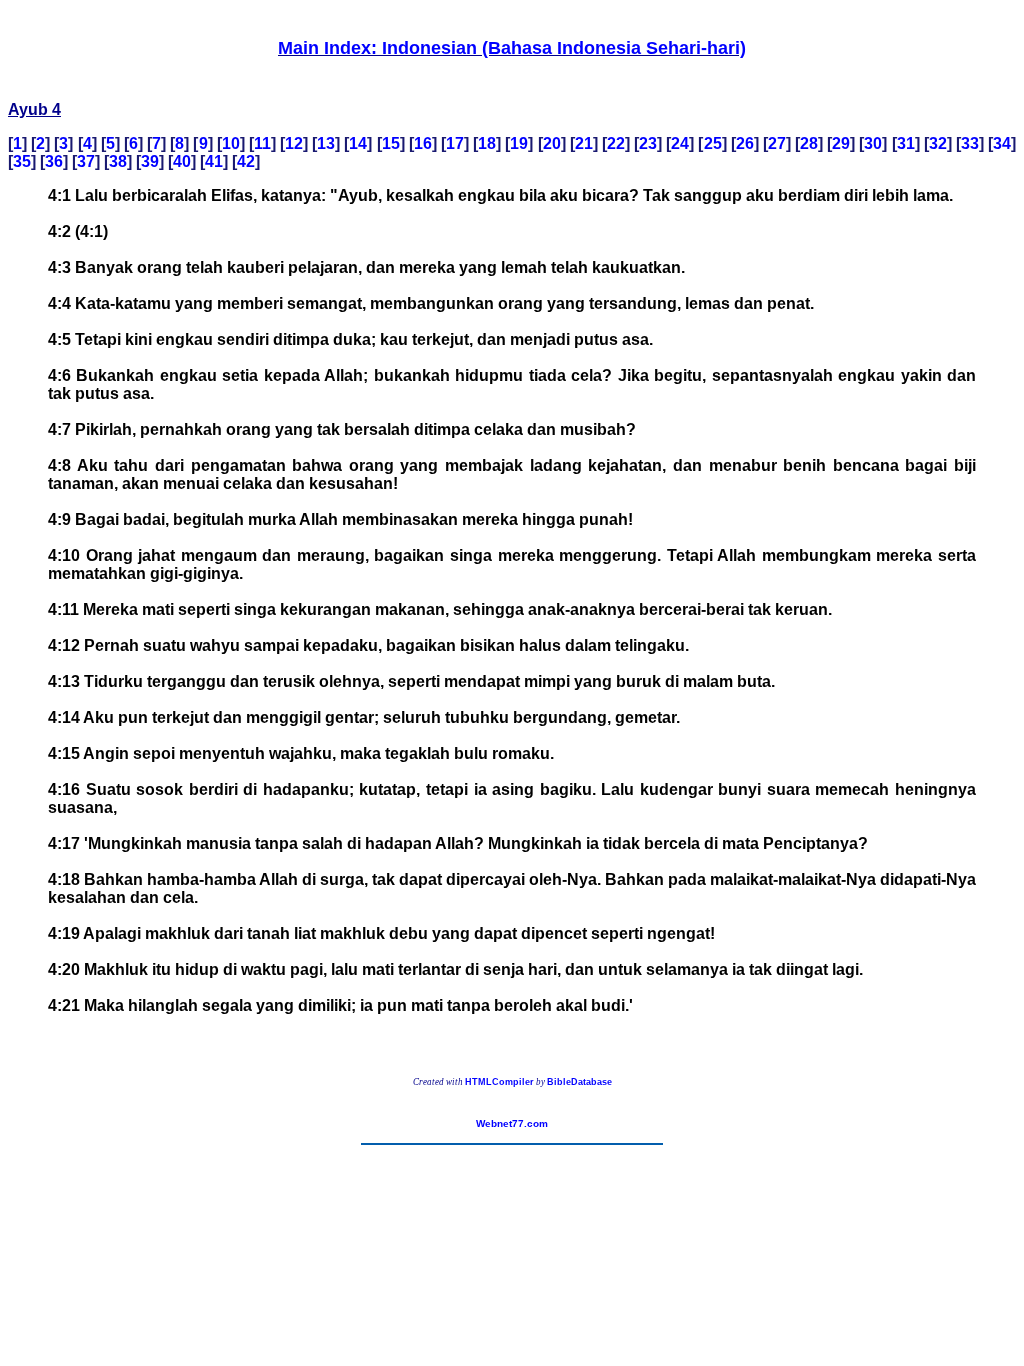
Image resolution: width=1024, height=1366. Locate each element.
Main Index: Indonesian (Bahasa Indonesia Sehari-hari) (512, 48)
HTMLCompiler (499, 1082)
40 (182, 161)
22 (616, 143)
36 (54, 161)
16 (423, 143)
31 (906, 143)
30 (873, 143)
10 (231, 143)
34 (1002, 143)
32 (938, 143)
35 (22, 161)
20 (552, 143)
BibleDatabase (579, 1082)
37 (86, 161)
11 (262, 143)
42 (246, 161)
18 (487, 143)
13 (326, 143)
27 (777, 143)
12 (294, 143)
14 (358, 143)
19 (519, 143)
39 (150, 161)
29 (841, 143)
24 (680, 143)
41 (214, 161)
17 (455, 143)
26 (745, 143)
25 (713, 143)
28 (809, 143)
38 (118, 161)
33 (970, 143)
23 (648, 143)
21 (584, 143)
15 (391, 143)
